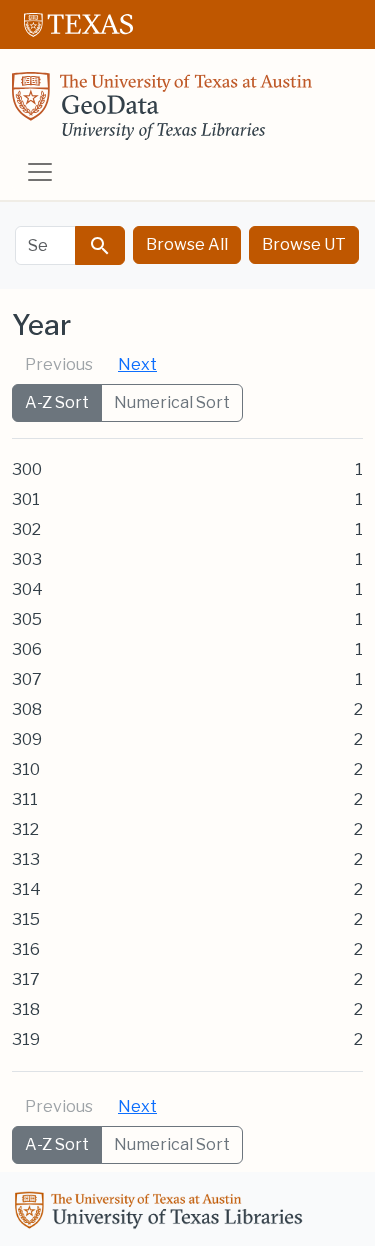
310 (26, 769)
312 (25, 829)
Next (137, 364)
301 (26, 499)
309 (27, 739)
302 (26, 529)
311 (25, 799)
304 (27, 589)
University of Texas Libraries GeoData (162, 112)
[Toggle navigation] (40, 172)
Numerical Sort (172, 402)
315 (26, 919)
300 (27, 469)
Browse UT (304, 244)
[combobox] (45, 245)
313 (26, 859)
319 (26, 1039)
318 (26, 1009)
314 (26, 889)
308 (27, 709)
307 (27, 679)
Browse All (187, 244)
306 (27, 649)
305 (27, 619)
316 (26, 949)
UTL (162, 1213)
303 (27, 559)
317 (26, 979)
